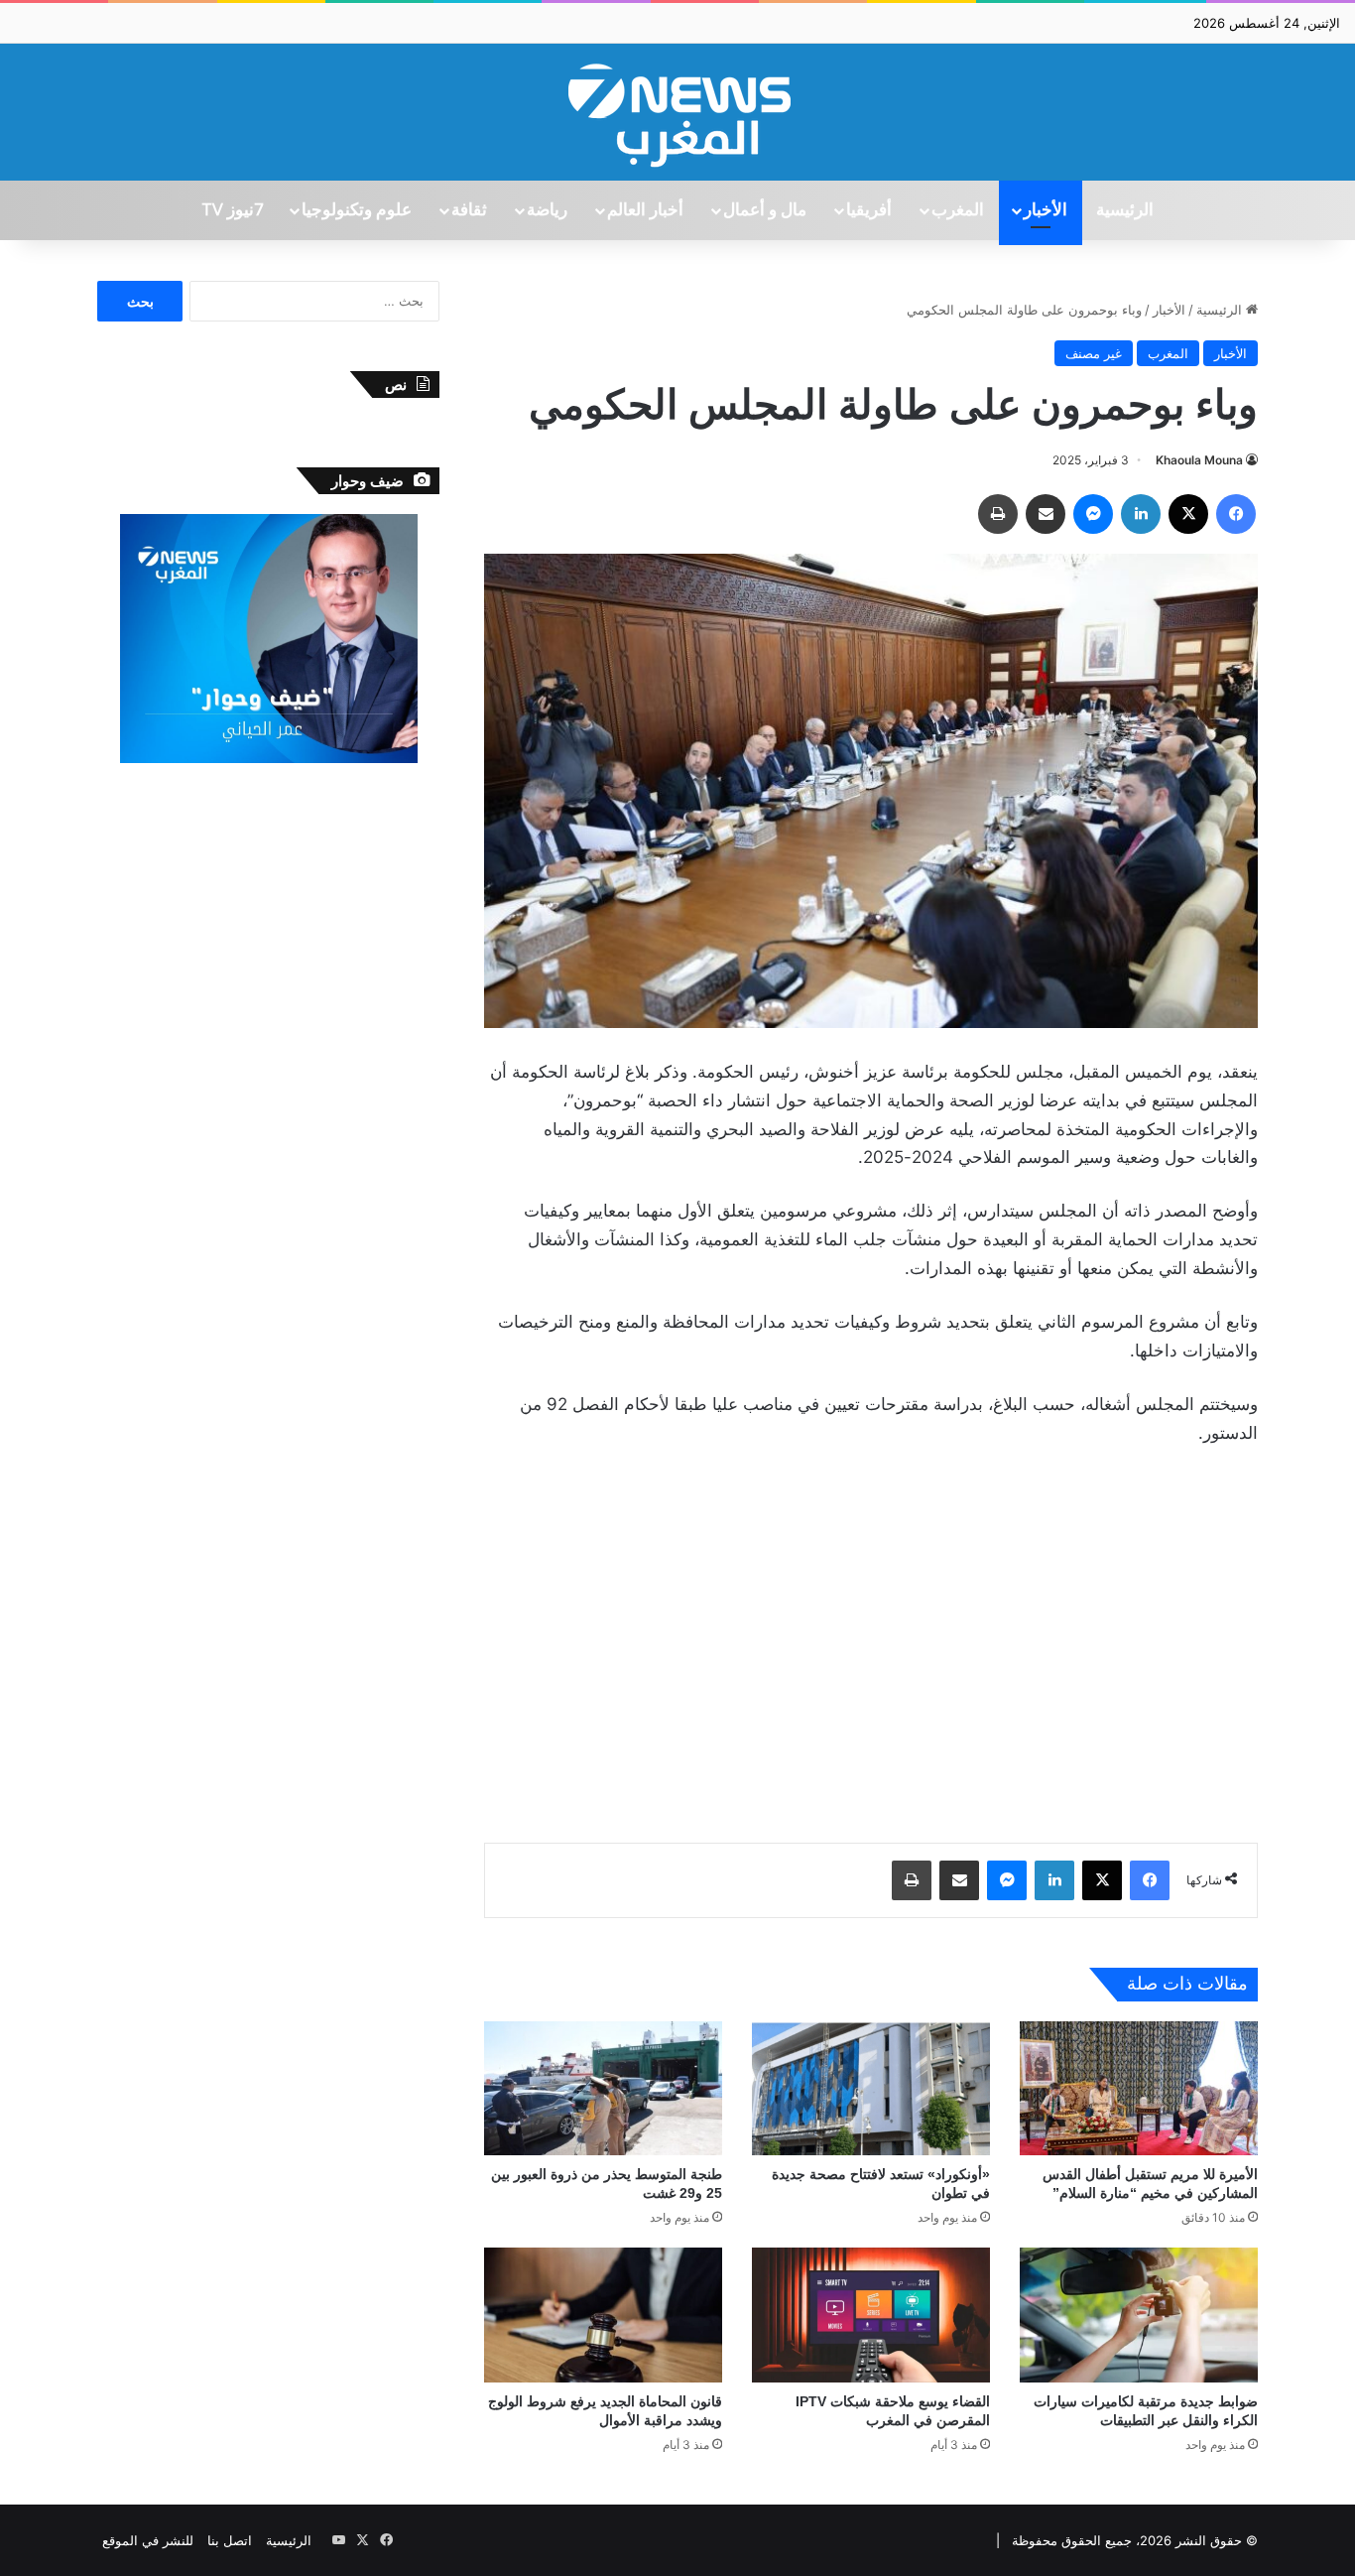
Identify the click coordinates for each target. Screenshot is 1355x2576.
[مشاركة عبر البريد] (1046, 514)
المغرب (958, 210)
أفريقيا (869, 210)
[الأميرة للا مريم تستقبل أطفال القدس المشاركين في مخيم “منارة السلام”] (1139, 2088)
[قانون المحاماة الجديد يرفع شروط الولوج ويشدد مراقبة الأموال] (603, 2315)
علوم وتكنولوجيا (357, 210)
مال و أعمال (765, 210)
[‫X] (1188, 514)
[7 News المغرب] (677, 112)
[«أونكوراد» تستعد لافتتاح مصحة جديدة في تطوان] (871, 2088)
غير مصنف (1094, 353)
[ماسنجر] (1093, 514)
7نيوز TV (232, 210)
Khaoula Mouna (1199, 460)
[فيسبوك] (1236, 514)
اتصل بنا (230, 2540)
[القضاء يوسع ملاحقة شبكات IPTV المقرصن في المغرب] (871, 2315)
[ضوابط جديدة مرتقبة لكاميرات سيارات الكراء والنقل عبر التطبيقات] (1139, 2315)
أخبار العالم (645, 210)
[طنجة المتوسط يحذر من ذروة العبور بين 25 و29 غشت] (603, 2088)
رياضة (547, 210)
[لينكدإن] (1141, 514)
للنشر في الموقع (148, 2540)
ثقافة (469, 210)
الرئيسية (1125, 210)
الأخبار (1046, 210)
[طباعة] (998, 514)
